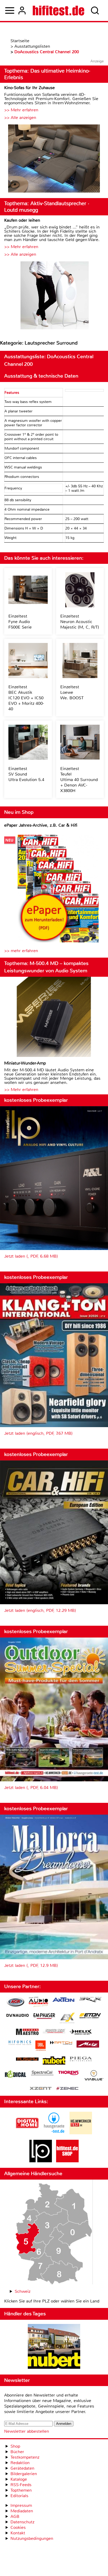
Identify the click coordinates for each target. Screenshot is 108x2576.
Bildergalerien (24, 2474)
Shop (15, 2446)
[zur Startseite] (59, 10)
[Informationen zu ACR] (15, 2003)
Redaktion (20, 2463)
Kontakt (18, 2533)
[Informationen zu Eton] (90, 2016)
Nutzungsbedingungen (32, 2538)
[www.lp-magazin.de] (41, 2161)
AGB (15, 2516)
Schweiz (23, 2291)
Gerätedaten (22, 2468)
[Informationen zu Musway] (27, 2059)
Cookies (18, 2527)
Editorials (19, 2496)
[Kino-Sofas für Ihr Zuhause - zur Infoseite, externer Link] (54, 159)
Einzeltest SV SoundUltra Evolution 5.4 (26, 774)
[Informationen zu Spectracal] (42, 2074)
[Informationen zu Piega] (81, 2060)
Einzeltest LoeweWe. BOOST (72, 692)
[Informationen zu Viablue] (94, 2076)
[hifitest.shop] (67, 2161)
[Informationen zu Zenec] (67, 2089)
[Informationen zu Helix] (81, 2032)
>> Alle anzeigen (20, 118)
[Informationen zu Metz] (88, 2045)
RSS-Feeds (21, 2485)
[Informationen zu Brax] (90, 2000)
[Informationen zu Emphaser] (44, 2017)
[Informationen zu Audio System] (38, 2003)
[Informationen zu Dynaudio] (18, 2015)
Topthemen (21, 2490)
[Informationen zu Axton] (63, 2000)
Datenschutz (22, 2522)
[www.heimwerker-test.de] (81, 2133)
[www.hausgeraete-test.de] (54, 2133)
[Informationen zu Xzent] (41, 2089)
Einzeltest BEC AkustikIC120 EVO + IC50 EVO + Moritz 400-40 (26, 698)
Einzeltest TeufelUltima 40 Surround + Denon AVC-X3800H (79, 780)
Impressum (21, 2505)
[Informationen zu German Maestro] (27, 2032)
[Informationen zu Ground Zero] (54, 2032)
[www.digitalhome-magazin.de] (27, 2133)
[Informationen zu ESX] (67, 2019)
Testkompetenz (25, 2457)
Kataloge (19, 2479)
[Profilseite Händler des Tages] (54, 2347)
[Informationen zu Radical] (15, 2075)
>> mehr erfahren (21, 951)
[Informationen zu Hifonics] (20, 2043)
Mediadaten (22, 2511)
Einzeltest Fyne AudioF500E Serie (20, 622)
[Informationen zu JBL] (40, 2046)
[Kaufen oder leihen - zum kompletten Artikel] (54, 296)
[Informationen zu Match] (61, 2043)
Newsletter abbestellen (27, 2431)
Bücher (17, 2452)
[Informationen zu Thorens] (69, 2073)
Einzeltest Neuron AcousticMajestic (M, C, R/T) (80, 622)
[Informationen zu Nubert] (54, 2061)
